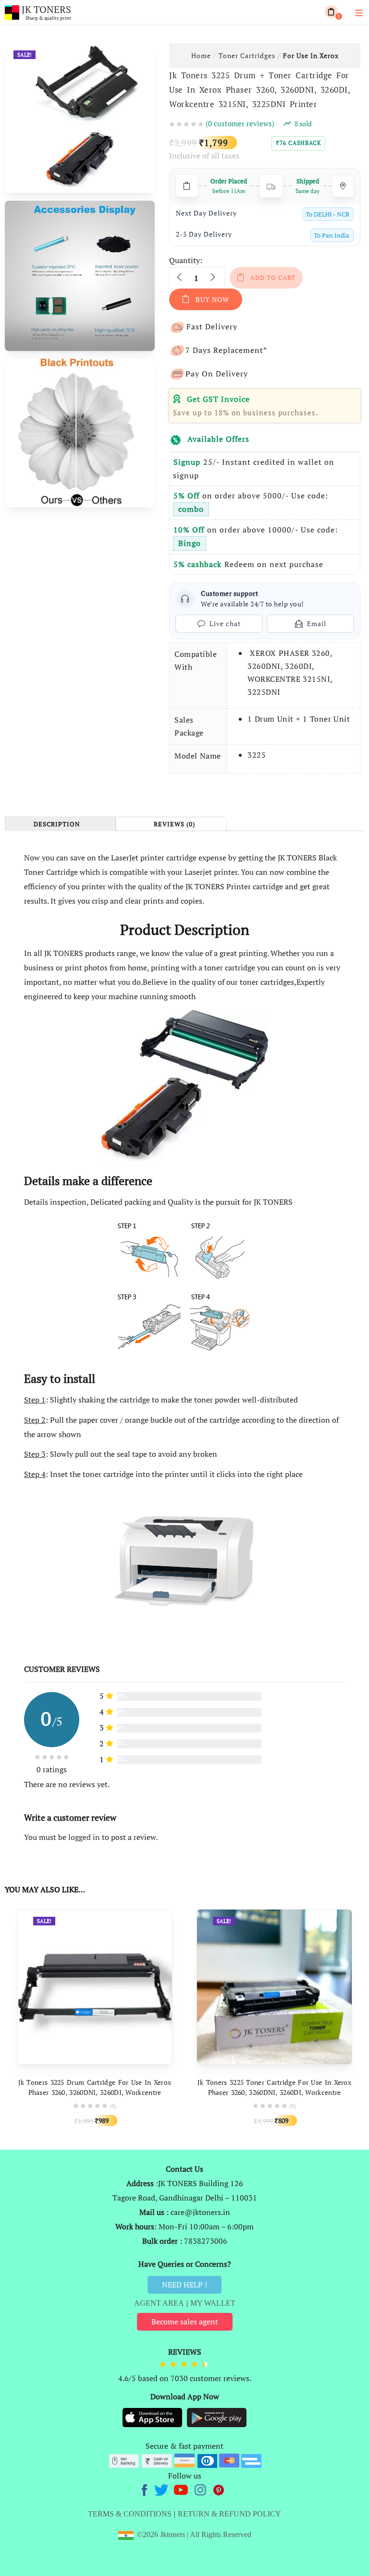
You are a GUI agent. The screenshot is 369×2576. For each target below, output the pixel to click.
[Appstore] (153, 2417)
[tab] (60, 824)
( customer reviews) (240, 123)
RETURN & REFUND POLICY (229, 2514)
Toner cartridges (247, 55)
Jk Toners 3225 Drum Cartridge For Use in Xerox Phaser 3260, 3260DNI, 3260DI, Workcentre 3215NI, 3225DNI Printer (95, 2092)
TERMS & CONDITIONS (130, 2514)
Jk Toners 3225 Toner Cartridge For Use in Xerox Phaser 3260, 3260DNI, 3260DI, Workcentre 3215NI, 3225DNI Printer (274, 2092)
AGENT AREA (159, 2303)
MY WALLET (213, 2303)
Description (57, 824)
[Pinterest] (219, 2489)
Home (201, 55)
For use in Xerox (311, 55)
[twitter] (163, 2489)
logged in (84, 1837)
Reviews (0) (174, 824)
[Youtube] (182, 2489)
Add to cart (273, 278)
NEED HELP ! (184, 2285)
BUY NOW (212, 299)
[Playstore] (217, 2417)
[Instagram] (201, 2489)
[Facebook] (146, 2489)
